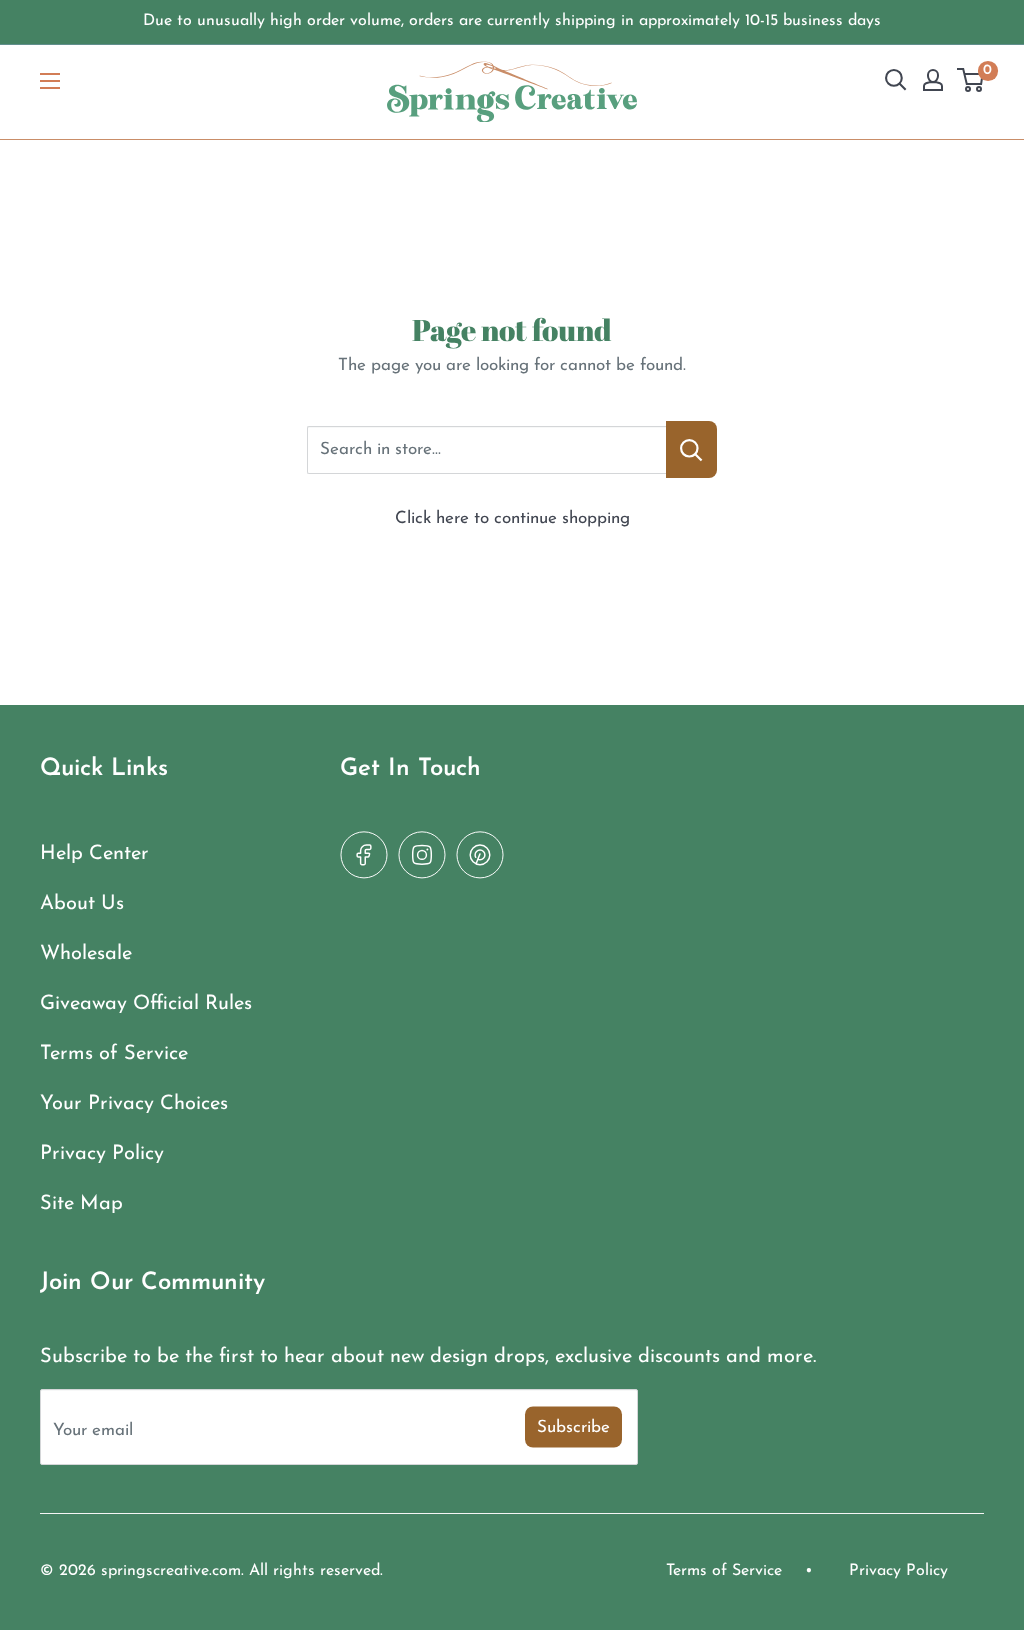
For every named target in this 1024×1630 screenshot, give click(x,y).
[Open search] (896, 80)
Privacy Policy (102, 1154)
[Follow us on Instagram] (422, 855)
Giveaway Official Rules (146, 1004)
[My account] (933, 80)
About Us (82, 904)
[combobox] (486, 450)
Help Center (94, 854)
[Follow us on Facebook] (364, 855)
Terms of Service (114, 1054)
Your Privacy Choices (134, 1104)
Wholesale (86, 954)
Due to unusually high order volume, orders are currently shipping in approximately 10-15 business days (512, 21)
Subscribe (573, 1427)
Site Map (81, 1204)
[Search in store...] (691, 449)
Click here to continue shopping (512, 518)
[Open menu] (50, 81)
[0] (971, 80)
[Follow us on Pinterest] (480, 855)
